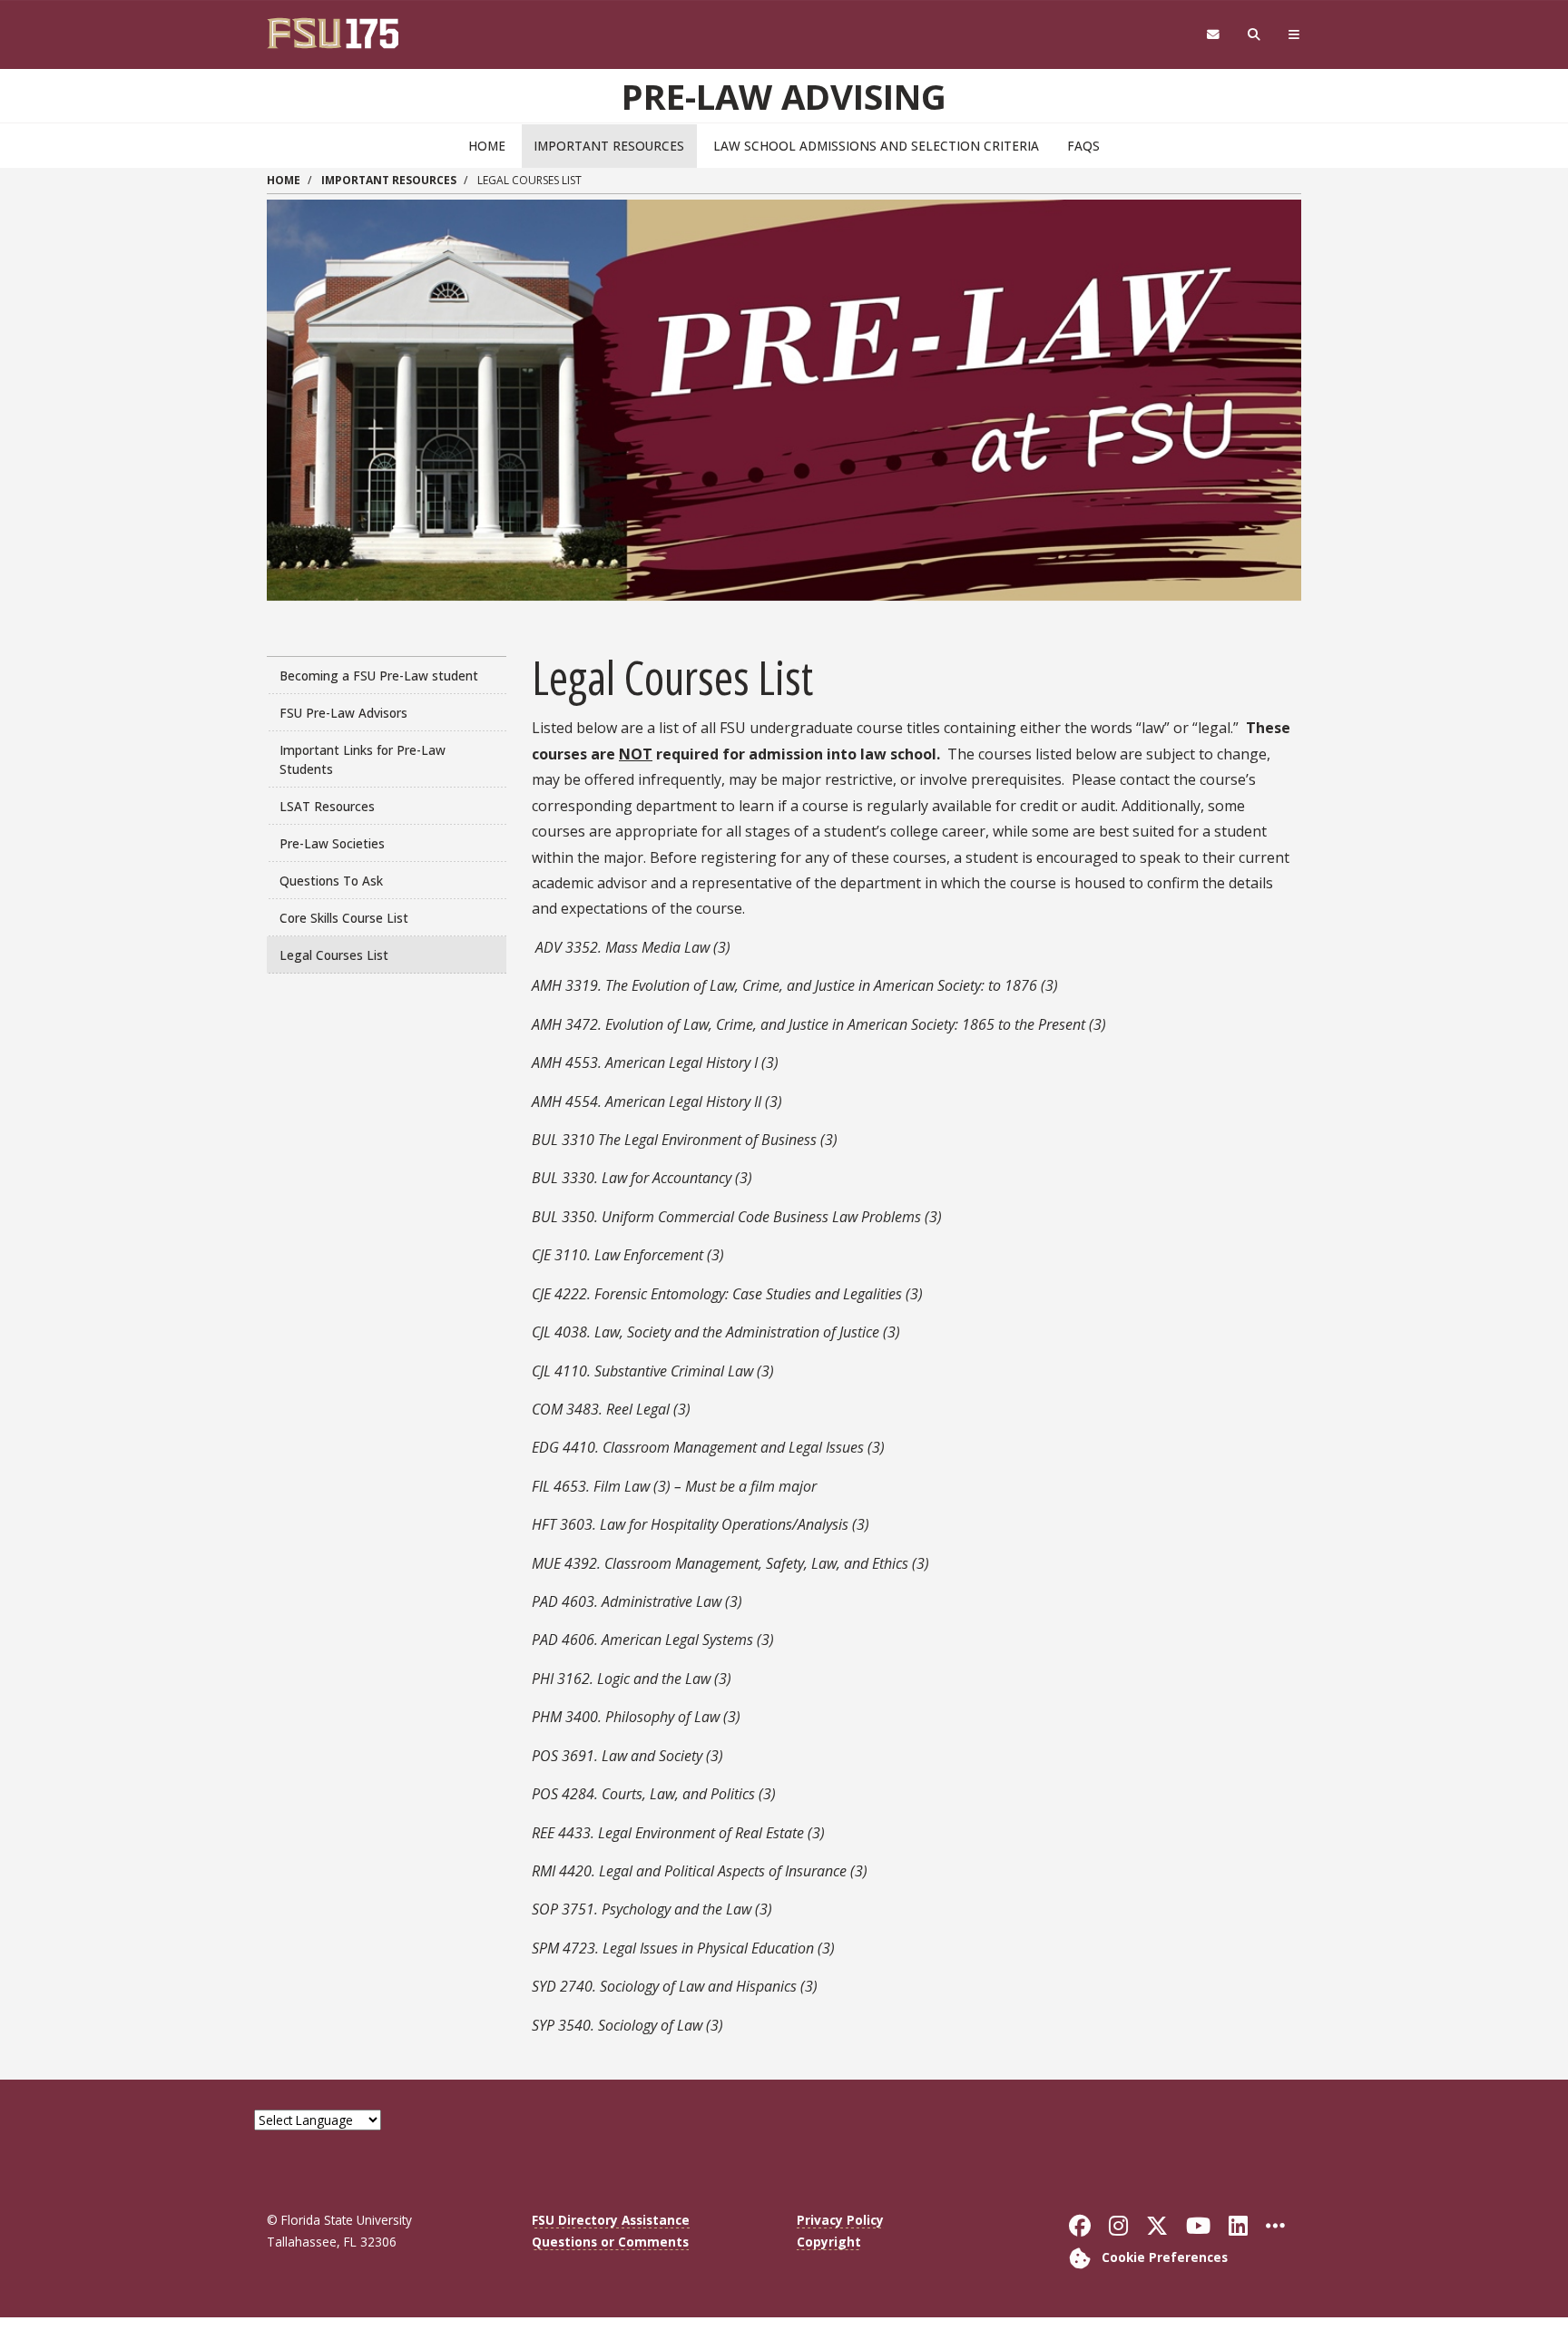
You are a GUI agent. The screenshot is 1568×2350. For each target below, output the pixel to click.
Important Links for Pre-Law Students (363, 759)
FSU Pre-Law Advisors (343, 713)
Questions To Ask (331, 881)
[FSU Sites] (1294, 35)
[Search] (1254, 35)
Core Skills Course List (344, 918)
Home (487, 146)
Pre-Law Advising (784, 96)
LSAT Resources (327, 806)
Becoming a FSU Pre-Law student (379, 676)
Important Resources (609, 146)
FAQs (1083, 146)
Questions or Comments (610, 2242)
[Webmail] (1213, 35)
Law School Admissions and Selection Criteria (876, 146)
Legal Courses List (334, 955)
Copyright (829, 2242)
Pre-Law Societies (332, 843)
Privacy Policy (840, 2220)
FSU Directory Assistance (611, 2220)
